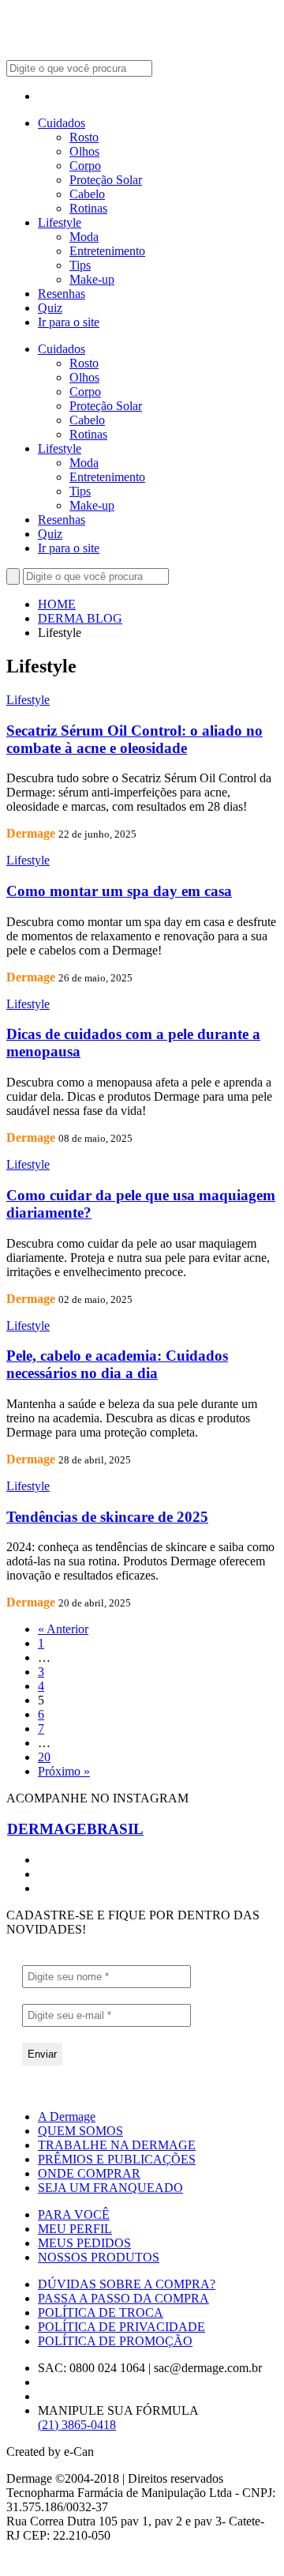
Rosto (84, 137)
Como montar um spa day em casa (119, 891)
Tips (80, 265)
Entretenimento (107, 251)
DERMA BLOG (80, 618)
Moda (84, 237)
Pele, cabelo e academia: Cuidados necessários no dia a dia (117, 1364)
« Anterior (63, 1629)
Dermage (31, 833)
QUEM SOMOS (80, 2131)
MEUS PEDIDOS (84, 2243)
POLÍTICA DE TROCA (101, 2312)
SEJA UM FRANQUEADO (110, 2188)
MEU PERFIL (75, 2229)
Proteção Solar (106, 180)
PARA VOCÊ (74, 2214)
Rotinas (88, 208)
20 (44, 1757)
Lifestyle (60, 222)
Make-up (92, 279)
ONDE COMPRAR (89, 2173)
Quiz (50, 308)
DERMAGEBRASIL (75, 1829)
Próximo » (64, 1771)
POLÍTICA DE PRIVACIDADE (121, 2327)
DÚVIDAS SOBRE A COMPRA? (127, 2284)
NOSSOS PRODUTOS (99, 2257)
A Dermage (67, 2117)
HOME (57, 604)
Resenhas (62, 294)
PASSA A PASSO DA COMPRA (123, 2298)
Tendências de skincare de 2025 (107, 1517)
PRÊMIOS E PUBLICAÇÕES (117, 2159)
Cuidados (62, 123)
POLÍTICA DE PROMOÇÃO (115, 2341)
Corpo (85, 166)
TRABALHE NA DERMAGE (117, 2145)
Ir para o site (69, 322)
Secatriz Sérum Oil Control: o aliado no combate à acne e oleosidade (135, 739)
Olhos (84, 151)
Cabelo (87, 194)
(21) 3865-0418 (77, 2425)
